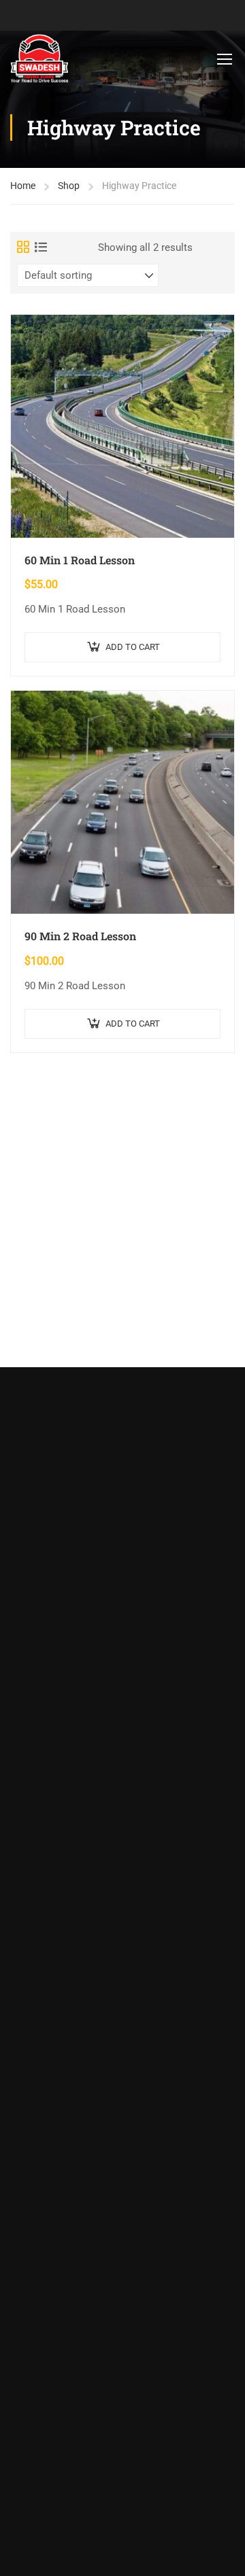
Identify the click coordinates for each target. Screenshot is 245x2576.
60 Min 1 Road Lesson (80, 560)
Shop (69, 186)
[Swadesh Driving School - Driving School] (39, 59)
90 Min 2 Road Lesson (80, 936)
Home (23, 186)
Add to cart (133, 647)
